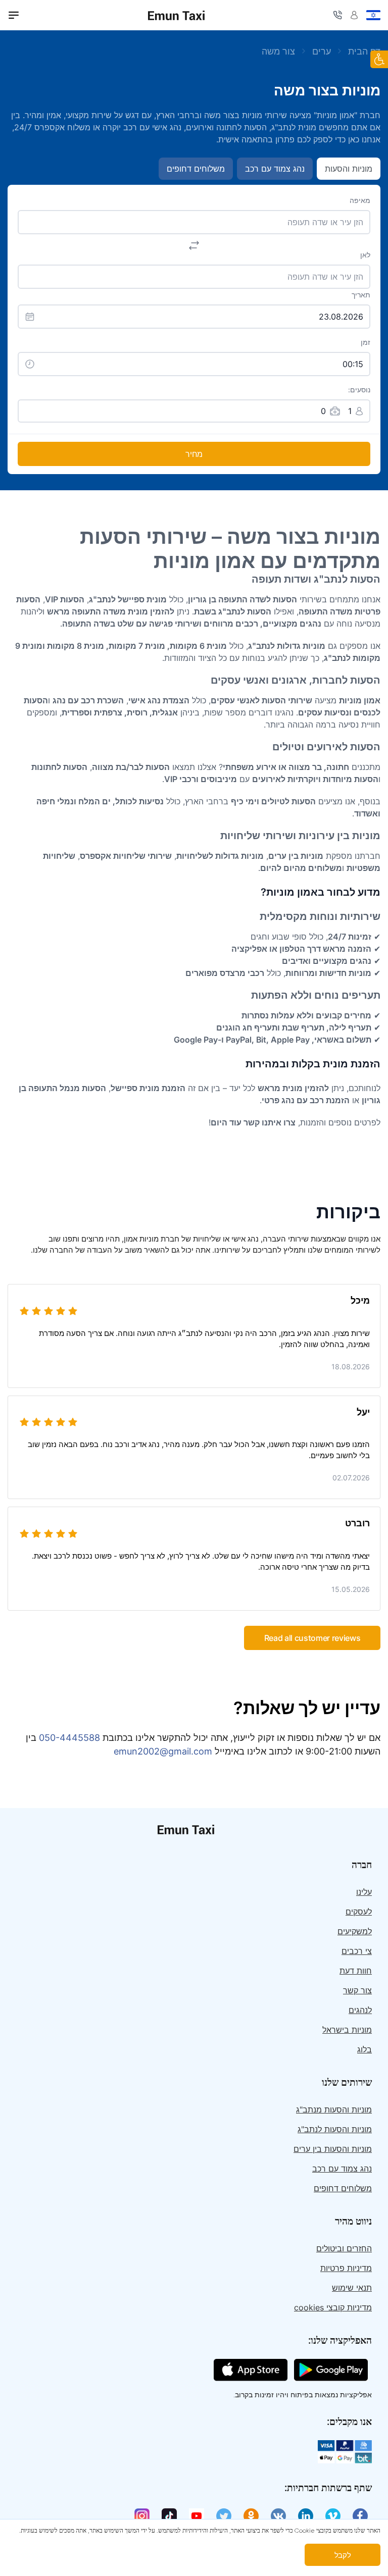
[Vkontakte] (278, 2516)
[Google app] (331, 2369)
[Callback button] (337, 15)
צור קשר (357, 1990)
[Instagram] (142, 2516)
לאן (365, 255)
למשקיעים (355, 1931)
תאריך (361, 295)
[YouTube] (197, 2516)
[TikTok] (169, 2516)
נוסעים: (359, 390)
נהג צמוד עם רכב (342, 2169)
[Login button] (354, 15)
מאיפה (360, 200)
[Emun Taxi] (194, 1829)
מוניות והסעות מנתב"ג (334, 2109)
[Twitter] (224, 2516)
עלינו (364, 1892)
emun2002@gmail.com (163, 1751)
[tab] (14, 15)
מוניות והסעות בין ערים (333, 2149)
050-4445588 (69, 1738)
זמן (366, 342)
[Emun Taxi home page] (176, 15)
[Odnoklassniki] (251, 2516)
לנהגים (360, 2010)
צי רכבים (357, 1951)
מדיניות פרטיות (346, 2268)
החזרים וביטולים (344, 2248)
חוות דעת (356, 1971)
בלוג (365, 2049)
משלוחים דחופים (343, 2188)
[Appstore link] (251, 2369)
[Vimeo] (333, 2516)
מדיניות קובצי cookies (333, 2307)
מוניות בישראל (347, 2030)
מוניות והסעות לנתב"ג (335, 2129)
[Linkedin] (306, 2516)
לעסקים (359, 1912)
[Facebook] (360, 2516)
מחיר (194, 454)
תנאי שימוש (352, 2288)
